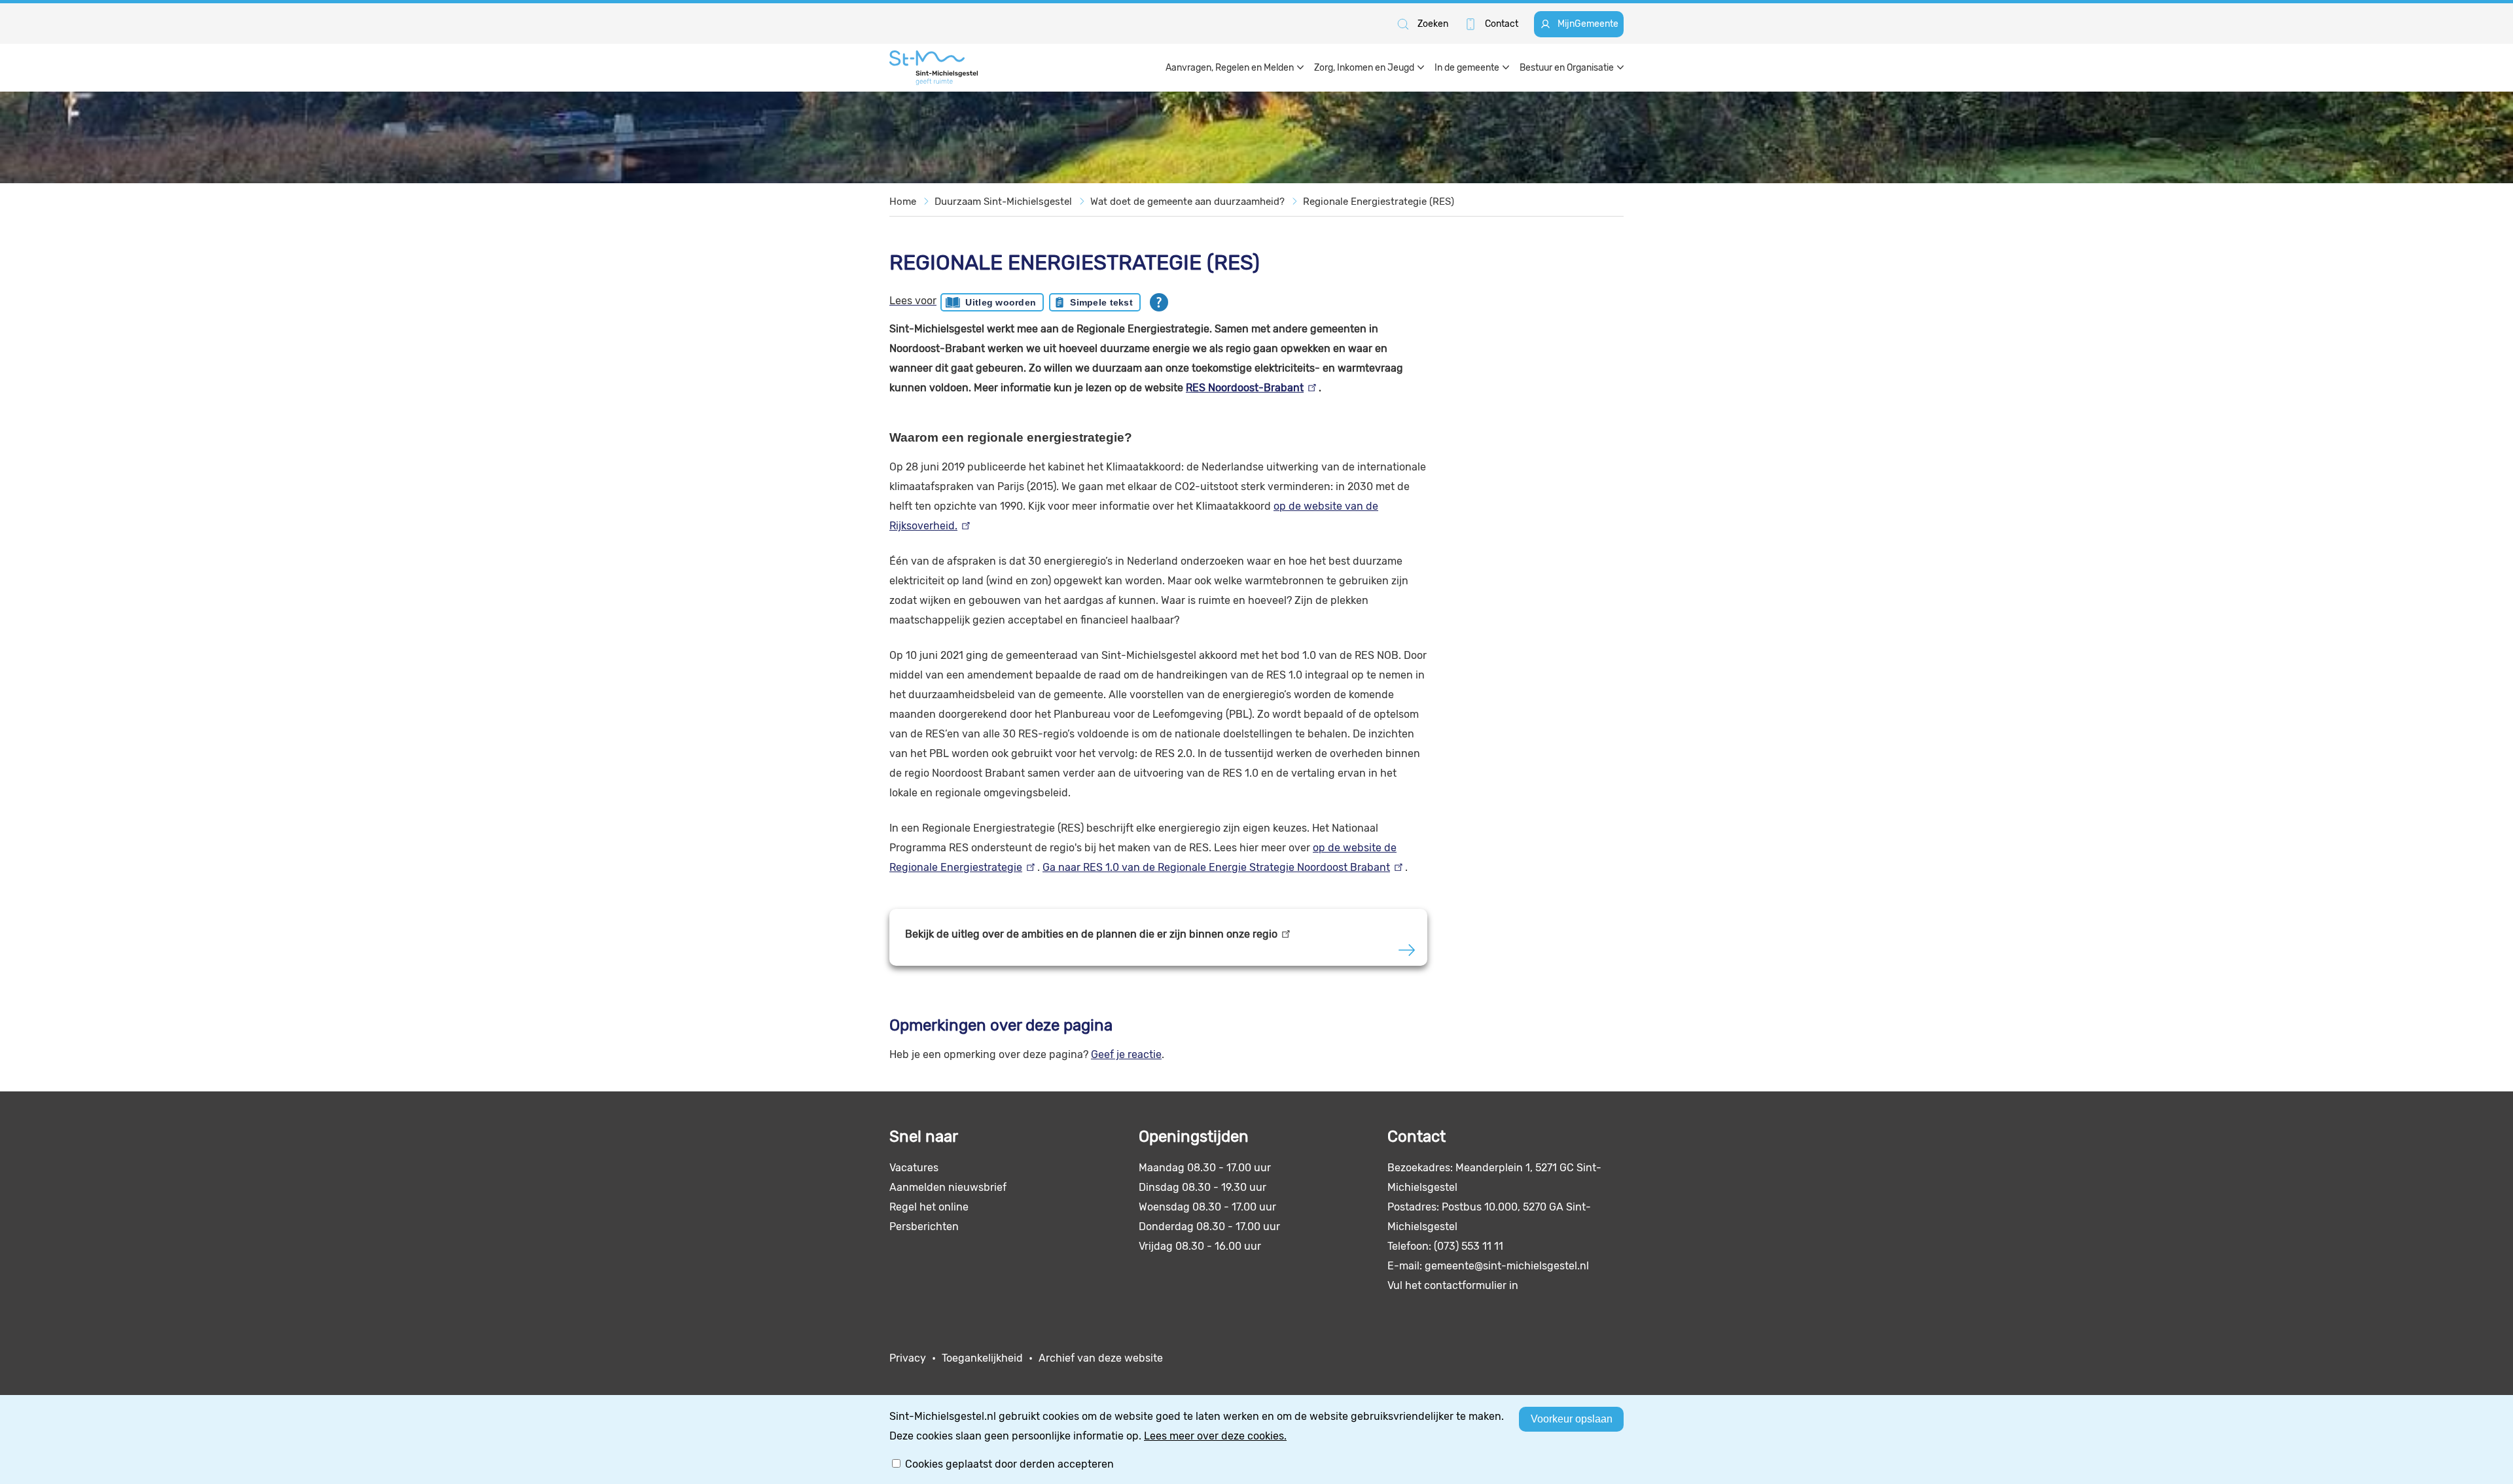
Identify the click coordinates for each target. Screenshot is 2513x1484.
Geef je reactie (1126, 1054)
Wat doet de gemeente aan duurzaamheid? (1187, 202)
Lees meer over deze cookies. (1215, 1436)
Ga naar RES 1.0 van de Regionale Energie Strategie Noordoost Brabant (1216, 867)
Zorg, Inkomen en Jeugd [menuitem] (1364, 68)
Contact (1502, 24)
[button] (1422, 24)
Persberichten (924, 1227)
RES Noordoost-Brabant (1245, 388)
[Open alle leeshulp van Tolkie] (1159, 302)
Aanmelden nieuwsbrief (948, 1187)
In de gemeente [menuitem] (1467, 68)
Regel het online (929, 1207)
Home (903, 202)
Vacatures (914, 1168)
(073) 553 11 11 (1469, 1246)
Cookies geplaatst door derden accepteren (1009, 1464)
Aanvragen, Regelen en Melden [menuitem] (1230, 68)
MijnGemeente (1588, 24)
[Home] (934, 68)
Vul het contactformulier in (1453, 1285)
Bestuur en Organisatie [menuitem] (1567, 68)
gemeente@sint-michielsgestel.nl (1507, 1266)
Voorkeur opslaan (1572, 1419)
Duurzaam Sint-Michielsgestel (1003, 202)
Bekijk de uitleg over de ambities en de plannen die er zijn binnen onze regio (1091, 934)
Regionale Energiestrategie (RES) (1379, 202)
